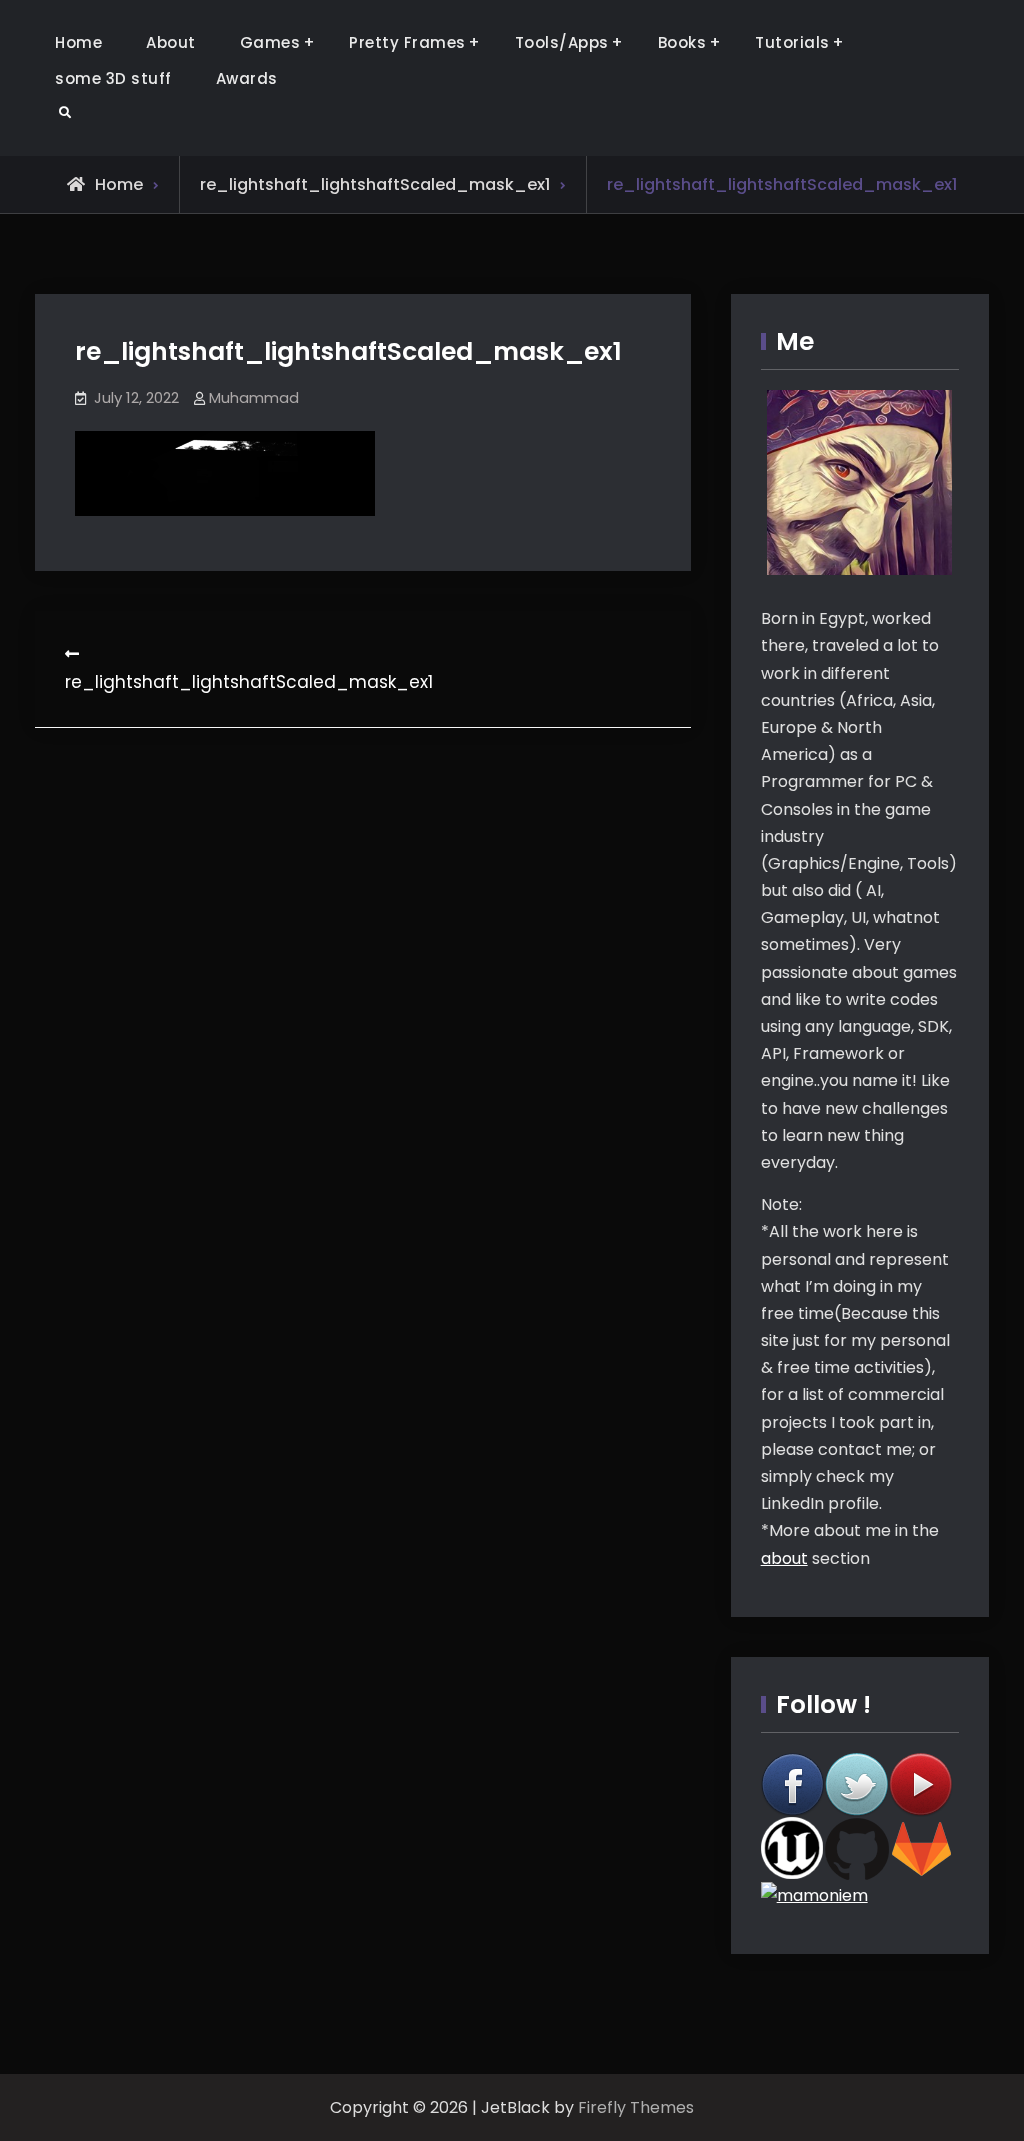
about (784, 1558)
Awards (247, 78)
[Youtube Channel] (921, 1783)
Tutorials (792, 42)
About (171, 42)
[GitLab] (921, 1847)
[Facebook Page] (793, 1783)
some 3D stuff (113, 78)
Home (78, 42)
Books (682, 42)
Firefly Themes (636, 2107)
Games (270, 42)
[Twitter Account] (857, 1783)
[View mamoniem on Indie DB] (814, 1894)
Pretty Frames (407, 42)
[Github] (857, 1847)
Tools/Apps (562, 42)
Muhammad (254, 397)
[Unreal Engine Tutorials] (793, 1847)
